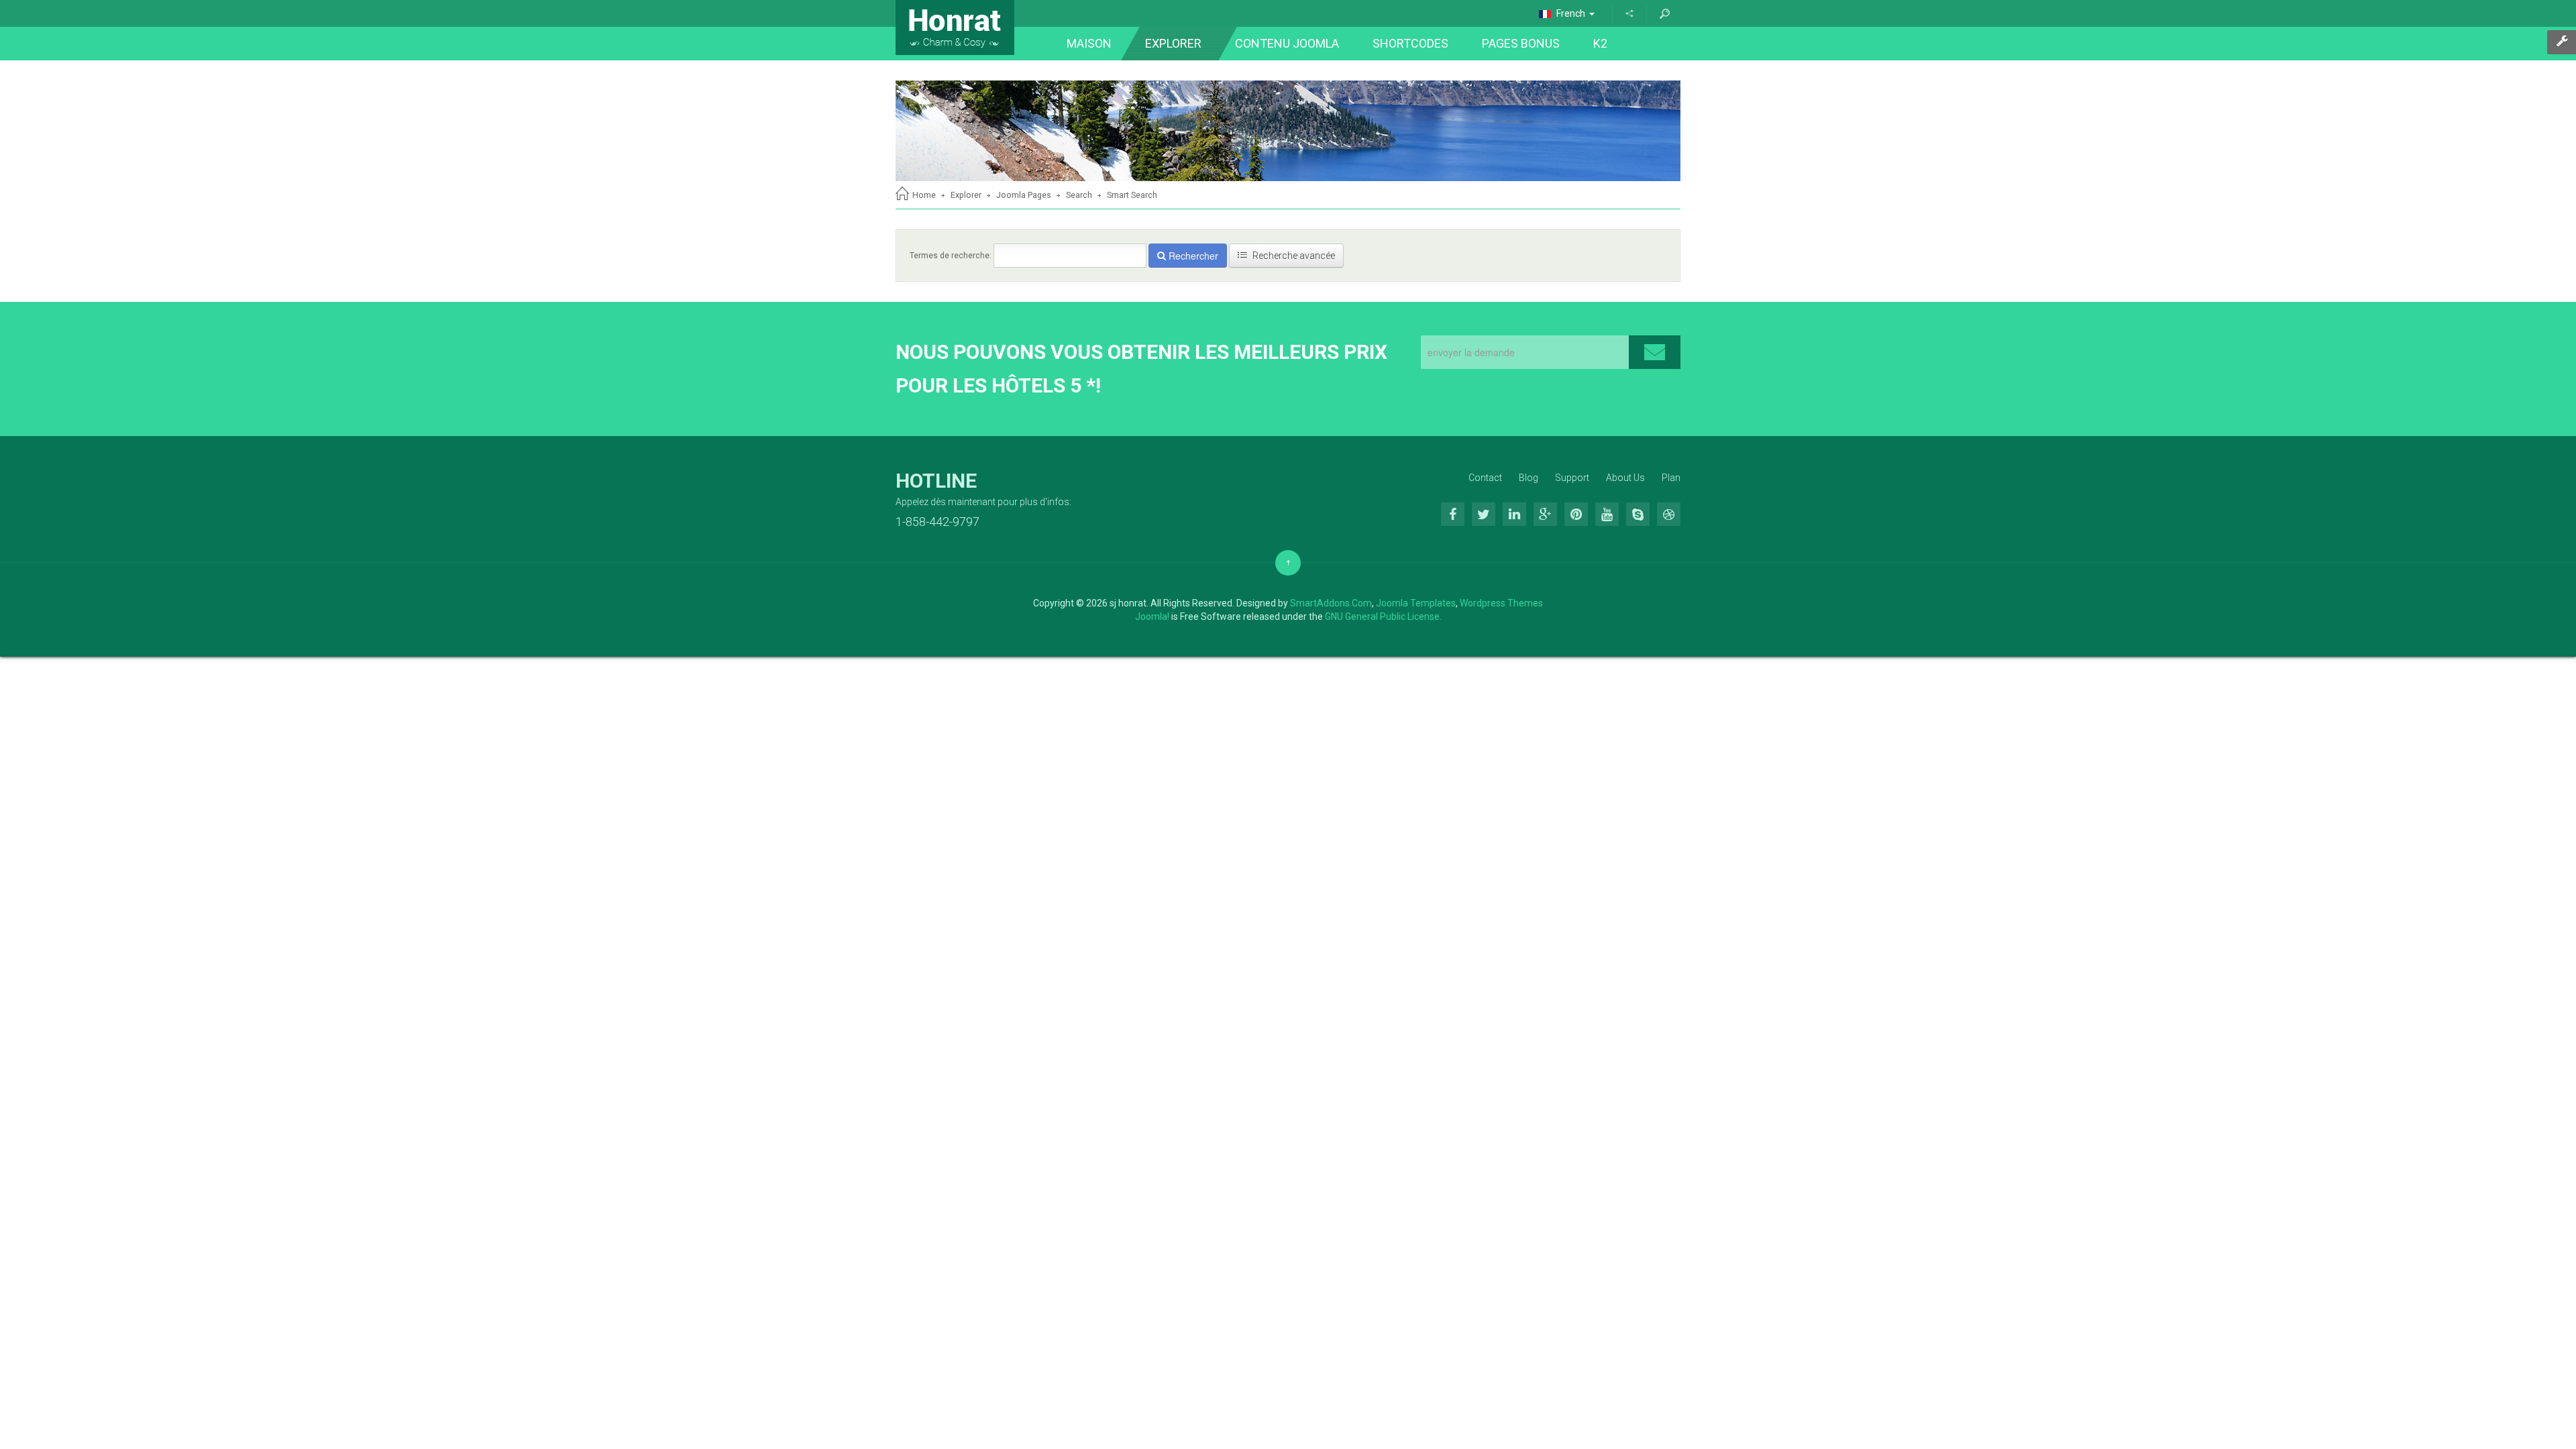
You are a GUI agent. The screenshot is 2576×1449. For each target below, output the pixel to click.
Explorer (966, 195)
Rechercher (1192, 256)
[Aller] (1664, 13)
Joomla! (1152, 616)
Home (924, 195)
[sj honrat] (955, 28)
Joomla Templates (1416, 603)
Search (1079, 195)
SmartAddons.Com (1331, 603)
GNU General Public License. (1383, 616)
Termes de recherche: (951, 256)
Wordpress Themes (1501, 603)
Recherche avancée (1293, 256)
